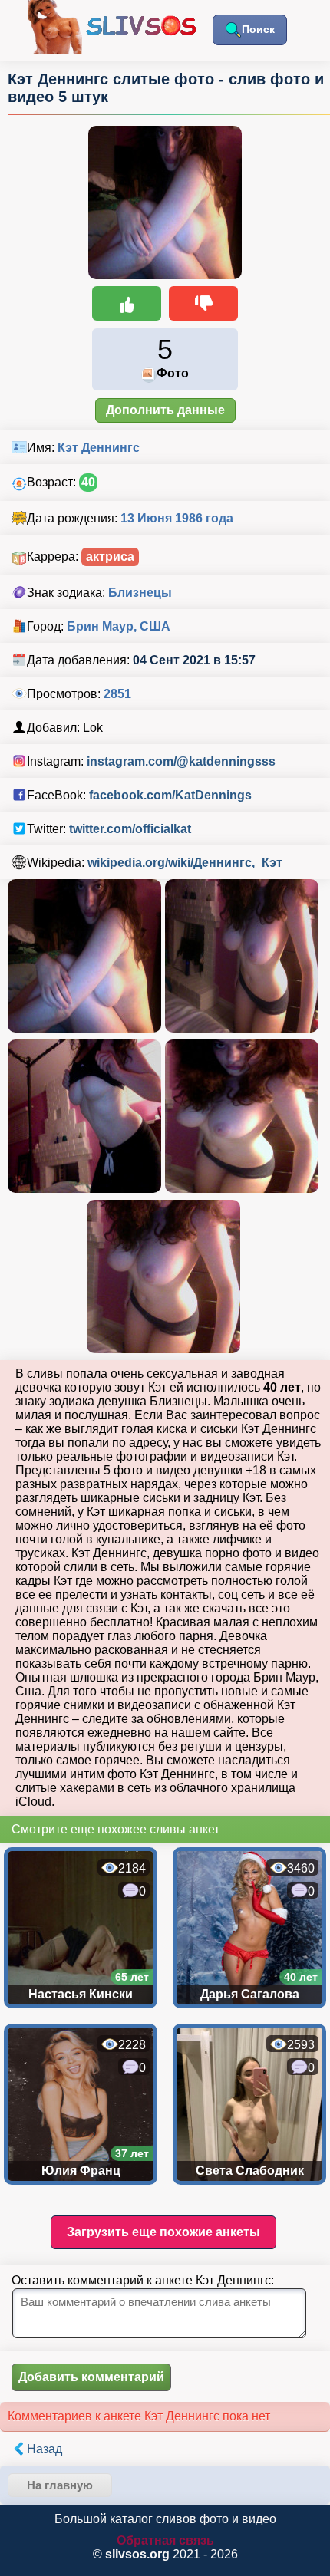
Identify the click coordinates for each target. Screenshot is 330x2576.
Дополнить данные (165, 410)
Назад (45, 2449)
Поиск (258, 29)
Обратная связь (165, 2540)
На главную (60, 2485)
